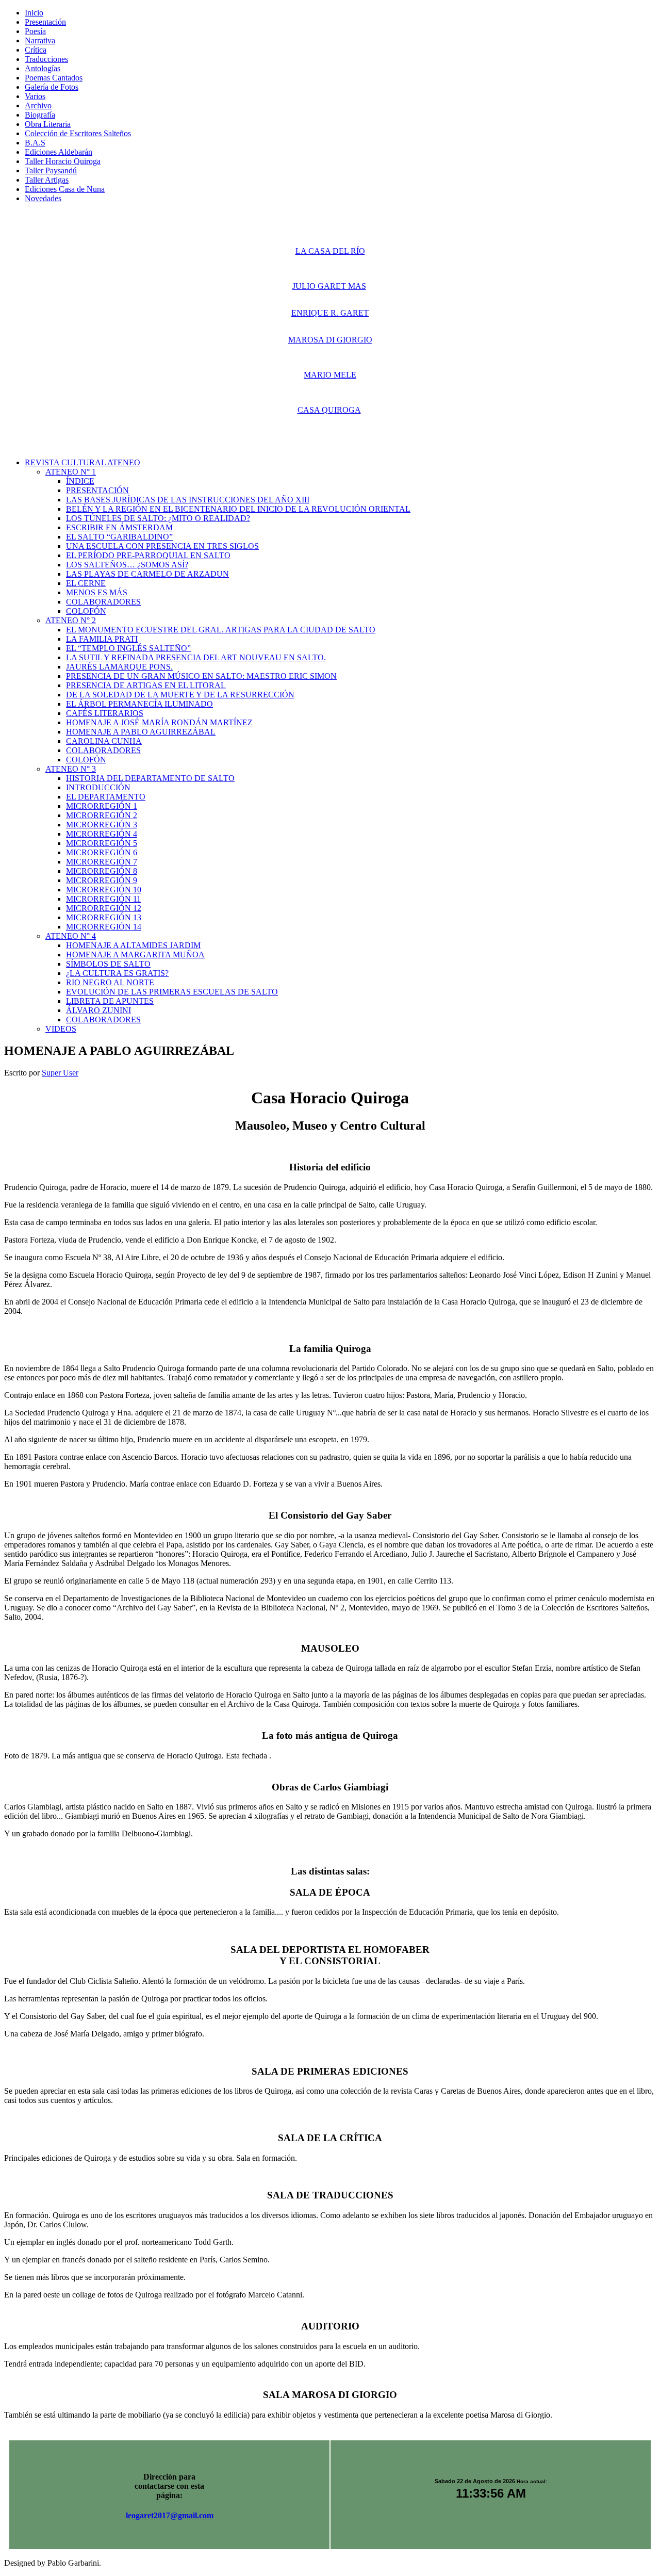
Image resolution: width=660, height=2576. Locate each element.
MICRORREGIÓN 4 (102, 834)
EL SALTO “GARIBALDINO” (119, 537)
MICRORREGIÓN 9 (102, 880)
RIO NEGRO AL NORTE (110, 982)
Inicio (34, 13)
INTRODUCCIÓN (98, 787)
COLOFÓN (86, 611)
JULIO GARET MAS (329, 286)
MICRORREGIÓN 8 (102, 871)
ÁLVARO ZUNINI (98, 1010)
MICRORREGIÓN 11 (103, 899)
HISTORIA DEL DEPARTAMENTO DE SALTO (150, 778)
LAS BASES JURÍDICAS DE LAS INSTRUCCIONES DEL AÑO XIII (188, 500)
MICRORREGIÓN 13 (104, 917)
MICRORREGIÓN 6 (102, 852)
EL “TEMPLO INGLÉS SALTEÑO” (128, 648)
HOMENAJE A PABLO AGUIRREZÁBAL (141, 732)
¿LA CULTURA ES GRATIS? (117, 973)
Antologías (43, 68)
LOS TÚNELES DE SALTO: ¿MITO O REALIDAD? (158, 518)
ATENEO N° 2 (71, 620)
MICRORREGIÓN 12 (104, 908)
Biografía (40, 115)
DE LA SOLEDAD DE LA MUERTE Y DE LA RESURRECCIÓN (180, 695)
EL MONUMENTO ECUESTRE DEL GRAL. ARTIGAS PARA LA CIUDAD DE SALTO (221, 630)
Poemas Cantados (54, 78)
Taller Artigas (47, 180)
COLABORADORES (103, 602)
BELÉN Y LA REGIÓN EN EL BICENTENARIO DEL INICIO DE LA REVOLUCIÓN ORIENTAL (238, 509)
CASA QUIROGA (329, 410)
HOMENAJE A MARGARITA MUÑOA (135, 955)
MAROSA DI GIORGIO (330, 340)
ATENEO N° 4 (71, 936)
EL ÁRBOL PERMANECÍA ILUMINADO (139, 704)
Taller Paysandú (51, 170)
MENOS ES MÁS (97, 592)
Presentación (45, 22)
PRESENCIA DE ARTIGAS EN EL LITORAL (146, 685)
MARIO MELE (330, 375)
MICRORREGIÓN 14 (104, 927)
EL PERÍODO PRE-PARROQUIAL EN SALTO (148, 555)
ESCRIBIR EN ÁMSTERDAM (119, 527)
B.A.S (35, 143)
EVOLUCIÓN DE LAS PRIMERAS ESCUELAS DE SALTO (172, 992)
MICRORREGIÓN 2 (102, 815)
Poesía (35, 31)
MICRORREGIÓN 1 (102, 806)
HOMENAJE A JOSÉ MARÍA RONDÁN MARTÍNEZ (159, 722)
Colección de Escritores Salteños (78, 133)
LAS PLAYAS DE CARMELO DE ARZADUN (147, 574)
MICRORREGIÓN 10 (104, 890)
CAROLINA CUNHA (104, 741)
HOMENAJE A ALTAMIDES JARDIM (133, 945)
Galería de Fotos (52, 87)
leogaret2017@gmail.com (170, 2515)
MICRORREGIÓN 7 (102, 862)
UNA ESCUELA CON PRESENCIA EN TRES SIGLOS (162, 546)
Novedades (43, 198)
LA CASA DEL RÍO (330, 251)
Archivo (38, 105)
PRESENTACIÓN (97, 490)
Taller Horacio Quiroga (63, 161)
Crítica (36, 50)
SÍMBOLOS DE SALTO (108, 964)
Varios (35, 96)
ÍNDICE (80, 481)
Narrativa (40, 40)
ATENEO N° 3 (71, 769)
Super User (60, 1073)
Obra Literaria (48, 124)
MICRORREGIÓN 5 (102, 843)
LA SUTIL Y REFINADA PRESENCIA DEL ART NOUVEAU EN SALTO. (196, 657)
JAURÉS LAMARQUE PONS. (119, 667)
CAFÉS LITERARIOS (105, 713)
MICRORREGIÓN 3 (102, 825)
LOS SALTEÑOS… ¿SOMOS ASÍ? (127, 565)
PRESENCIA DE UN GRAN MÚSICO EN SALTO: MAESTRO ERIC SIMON (201, 676)
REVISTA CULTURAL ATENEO (82, 462)
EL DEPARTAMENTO (106, 797)
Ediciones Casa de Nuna (65, 189)
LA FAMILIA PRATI (102, 639)
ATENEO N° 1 (71, 472)
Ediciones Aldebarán (59, 152)
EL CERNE (86, 583)
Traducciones (46, 59)
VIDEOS (61, 1029)
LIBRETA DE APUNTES (110, 1001)
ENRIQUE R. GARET (330, 313)
